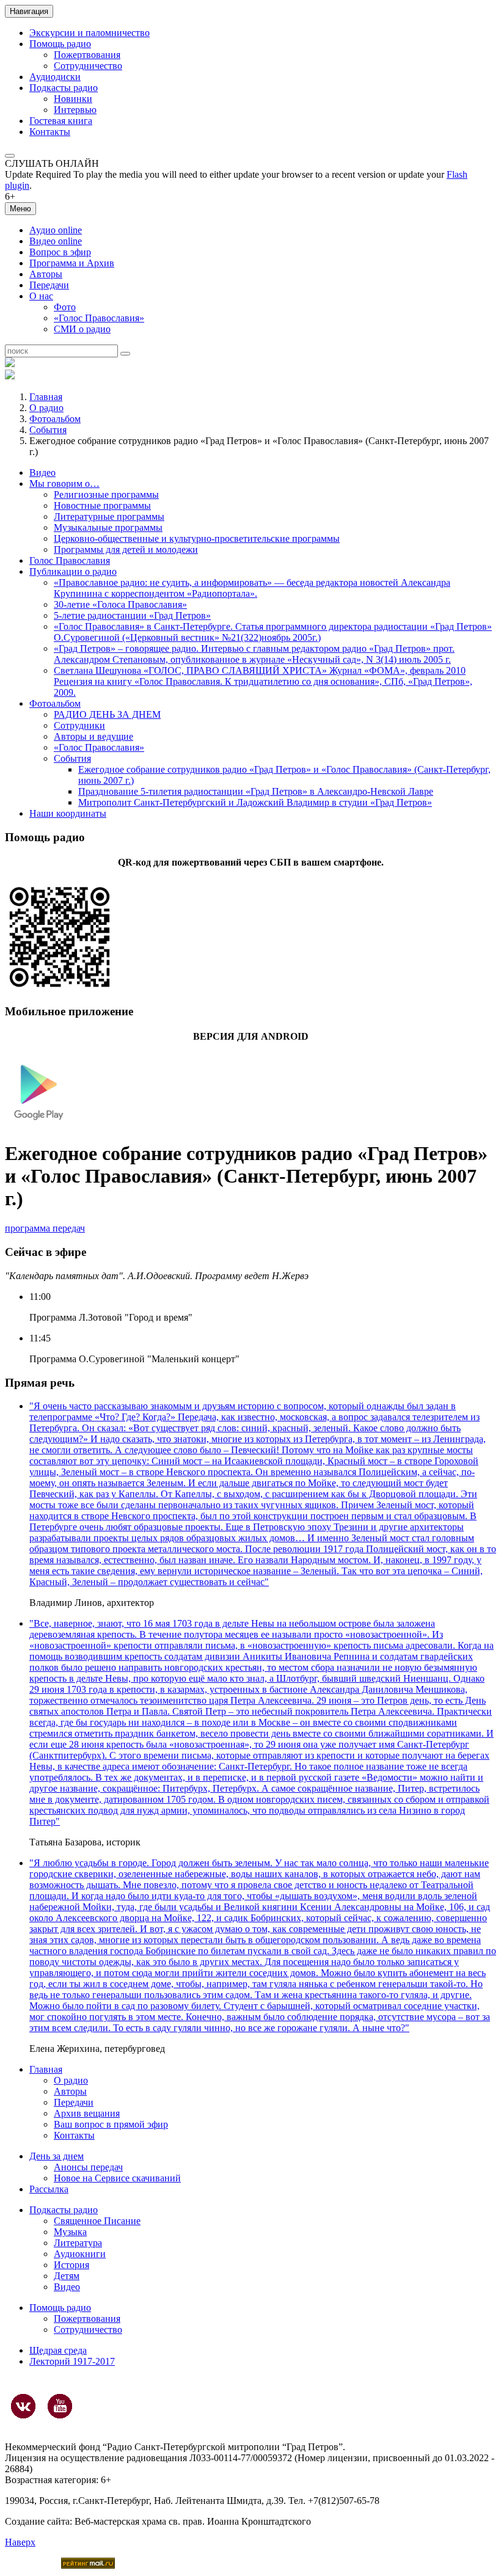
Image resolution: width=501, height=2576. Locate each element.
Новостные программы (102, 505)
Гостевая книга (61, 121)
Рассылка (49, 2189)
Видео (42, 473)
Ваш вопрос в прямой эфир (111, 2124)
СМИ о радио (82, 329)
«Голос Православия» (99, 318)
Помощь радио (60, 44)
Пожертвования (87, 55)
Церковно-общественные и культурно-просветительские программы (197, 538)
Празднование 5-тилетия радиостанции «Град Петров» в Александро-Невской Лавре (256, 791)
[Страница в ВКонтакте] (23, 2406)
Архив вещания (87, 2113)
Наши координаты (68, 813)
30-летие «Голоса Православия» (120, 604)
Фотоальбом (55, 419)
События (48, 430)
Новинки (73, 99)
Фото (65, 307)
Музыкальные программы (108, 527)
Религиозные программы (106, 494)
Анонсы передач (88, 2167)
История (71, 2265)
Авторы (46, 274)
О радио (46, 408)
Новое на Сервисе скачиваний (117, 2178)
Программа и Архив (72, 263)
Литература (78, 2243)
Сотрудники (79, 725)
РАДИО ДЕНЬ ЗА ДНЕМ (107, 714)
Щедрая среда (58, 2350)
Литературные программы (109, 516)
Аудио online (56, 230)
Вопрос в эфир (60, 252)
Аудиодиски (55, 77)
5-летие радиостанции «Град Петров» (132, 615)
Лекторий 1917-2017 (72, 2361)
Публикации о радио (73, 571)
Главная (46, 397)
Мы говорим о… (64, 483)
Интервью (75, 110)
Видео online (56, 241)
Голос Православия (70, 560)
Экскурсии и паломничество (90, 33)
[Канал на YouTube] (60, 2406)
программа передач (45, 1228)
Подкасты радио (64, 88)
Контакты (50, 132)
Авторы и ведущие (93, 736)
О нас (41, 296)
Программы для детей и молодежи (126, 549)
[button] (10, 156)
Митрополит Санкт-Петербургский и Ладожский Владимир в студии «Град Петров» (255, 802)
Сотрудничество (88, 66)
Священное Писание (97, 2221)
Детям (67, 2276)
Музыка (70, 2232)
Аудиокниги (80, 2254)
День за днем (57, 2156)
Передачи (49, 285)
